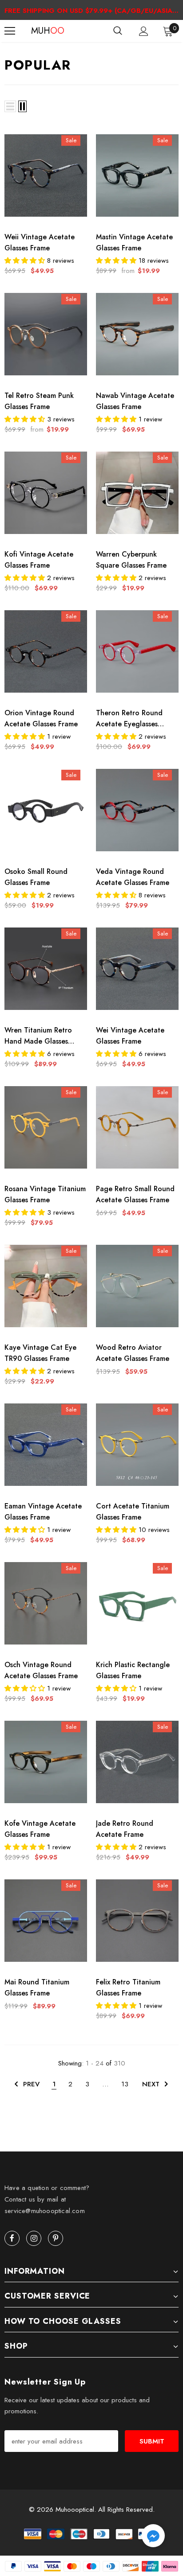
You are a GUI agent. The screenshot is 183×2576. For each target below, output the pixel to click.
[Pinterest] (56, 2238)
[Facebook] (12, 2238)
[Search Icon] (118, 31)
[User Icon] (144, 31)
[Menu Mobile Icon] (10, 31)
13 (125, 2084)
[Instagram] (34, 2238)
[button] (153, 2537)
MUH (42, 31)
